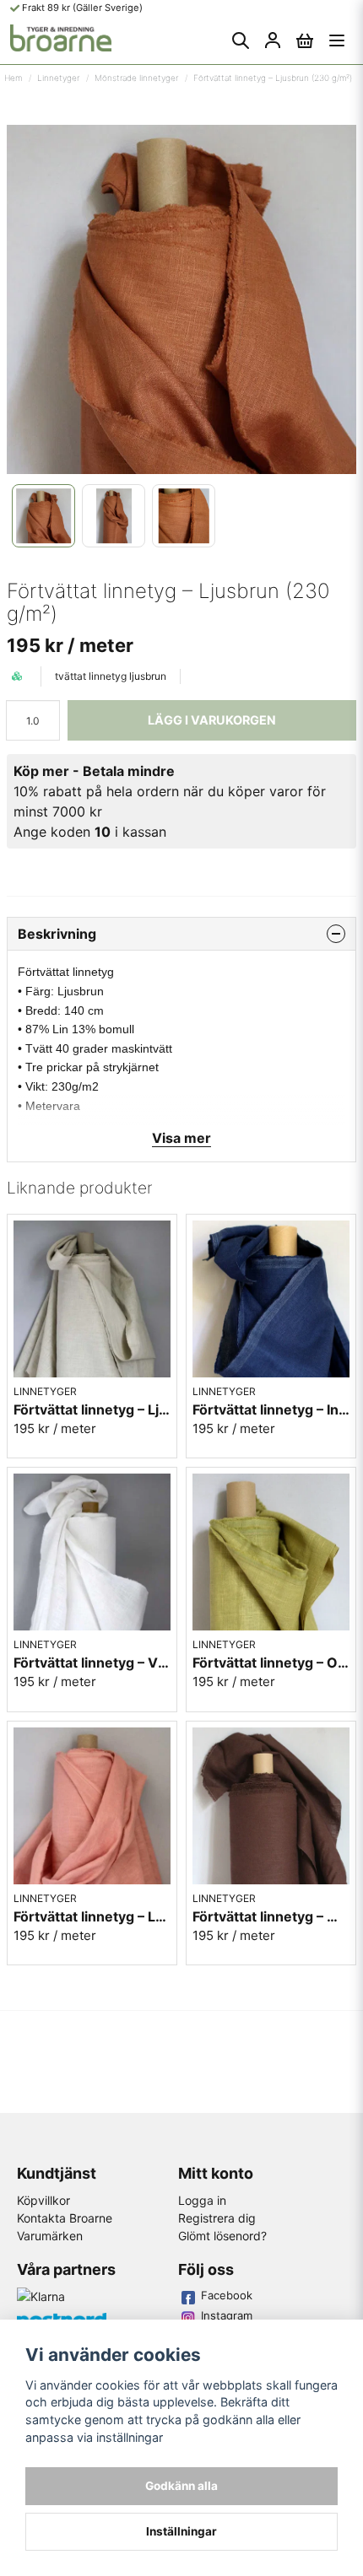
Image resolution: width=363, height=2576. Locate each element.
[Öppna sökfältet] (241, 40)
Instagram (227, 2315)
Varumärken (50, 2236)
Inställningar (181, 2531)
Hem (13, 78)
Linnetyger (58, 78)
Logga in (202, 2200)
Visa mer (181, 1138)
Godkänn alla (181, 2486)
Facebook (227, 2295)
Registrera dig (217, 2218)
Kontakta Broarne (65, 2218)
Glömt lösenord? (222, 2236)
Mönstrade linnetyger (136, 78)
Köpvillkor (43, 2200)
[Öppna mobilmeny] (337, 40)
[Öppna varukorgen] (305, 40)
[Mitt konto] (273, 40)
